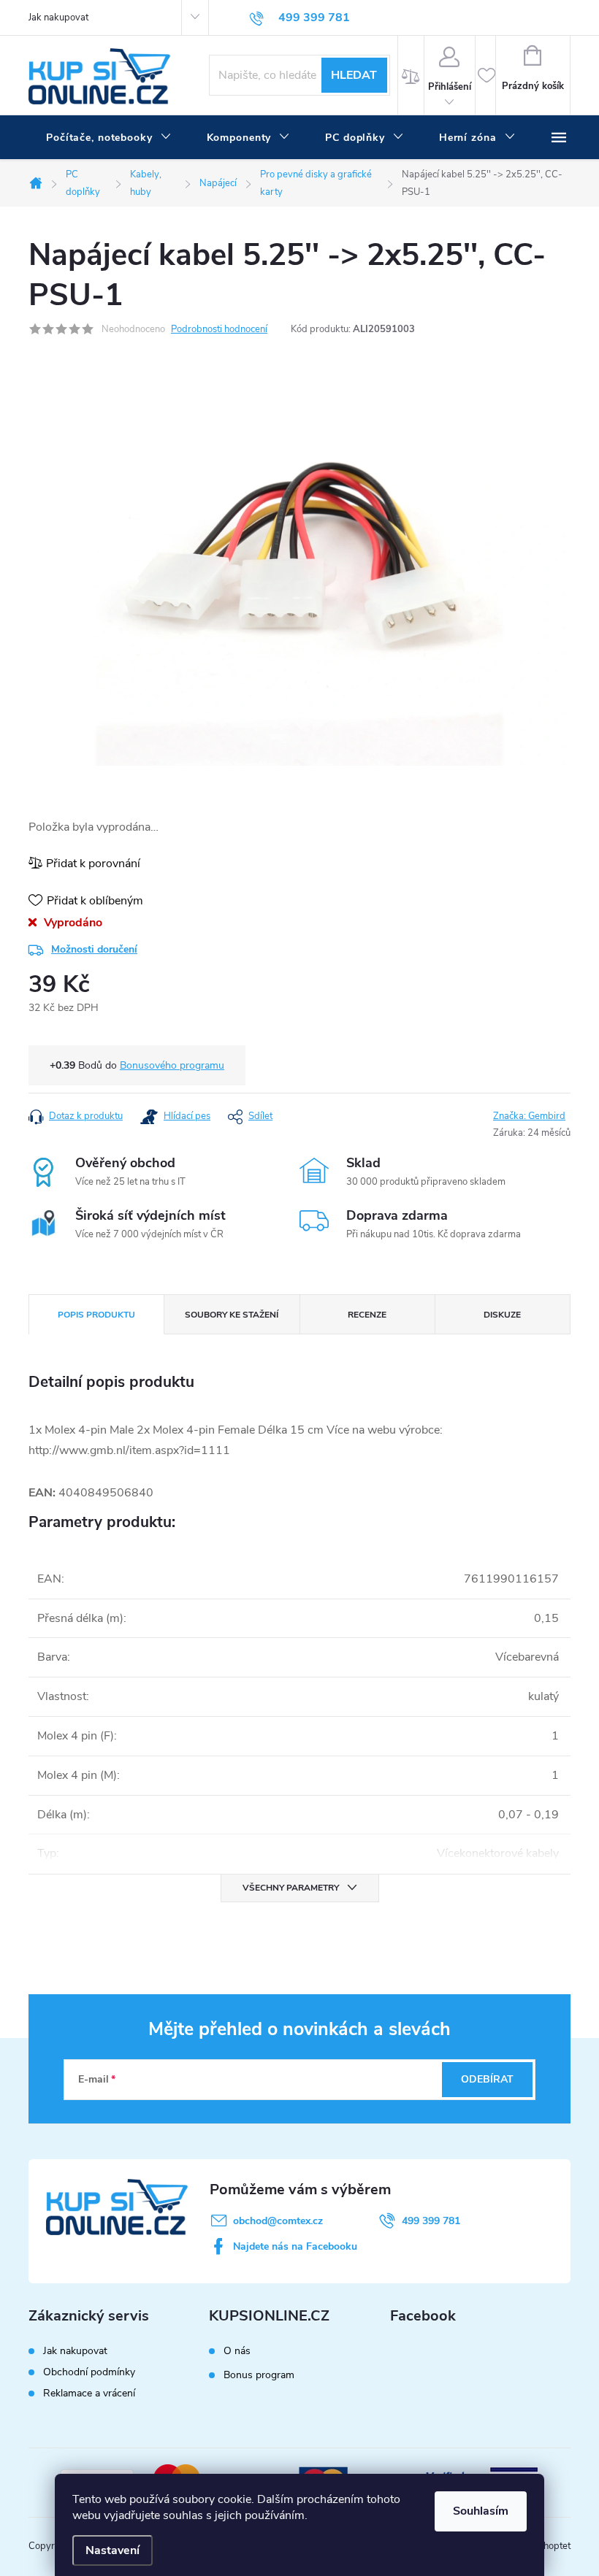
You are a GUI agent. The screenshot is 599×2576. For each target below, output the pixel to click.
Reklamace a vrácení (89, 2393)
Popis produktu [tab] (96, 1315)
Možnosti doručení (94, 949)
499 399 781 (431, 2221)
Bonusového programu (172, 1065)
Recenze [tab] (367, 1315)
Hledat (354, 75)
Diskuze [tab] (502, 1315)
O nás (237, 2351)
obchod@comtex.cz (278, 2221)
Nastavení (112, 2550)
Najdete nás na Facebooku (295, 2246)
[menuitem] (109, 138)
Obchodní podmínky (89, 2372)
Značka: (529, 1116)
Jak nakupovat (58, 18)
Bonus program (259, 2375)
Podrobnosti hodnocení (219, 329)
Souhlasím (481, 2511)
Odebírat (487, 2079)
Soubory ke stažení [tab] (232, 1315)
